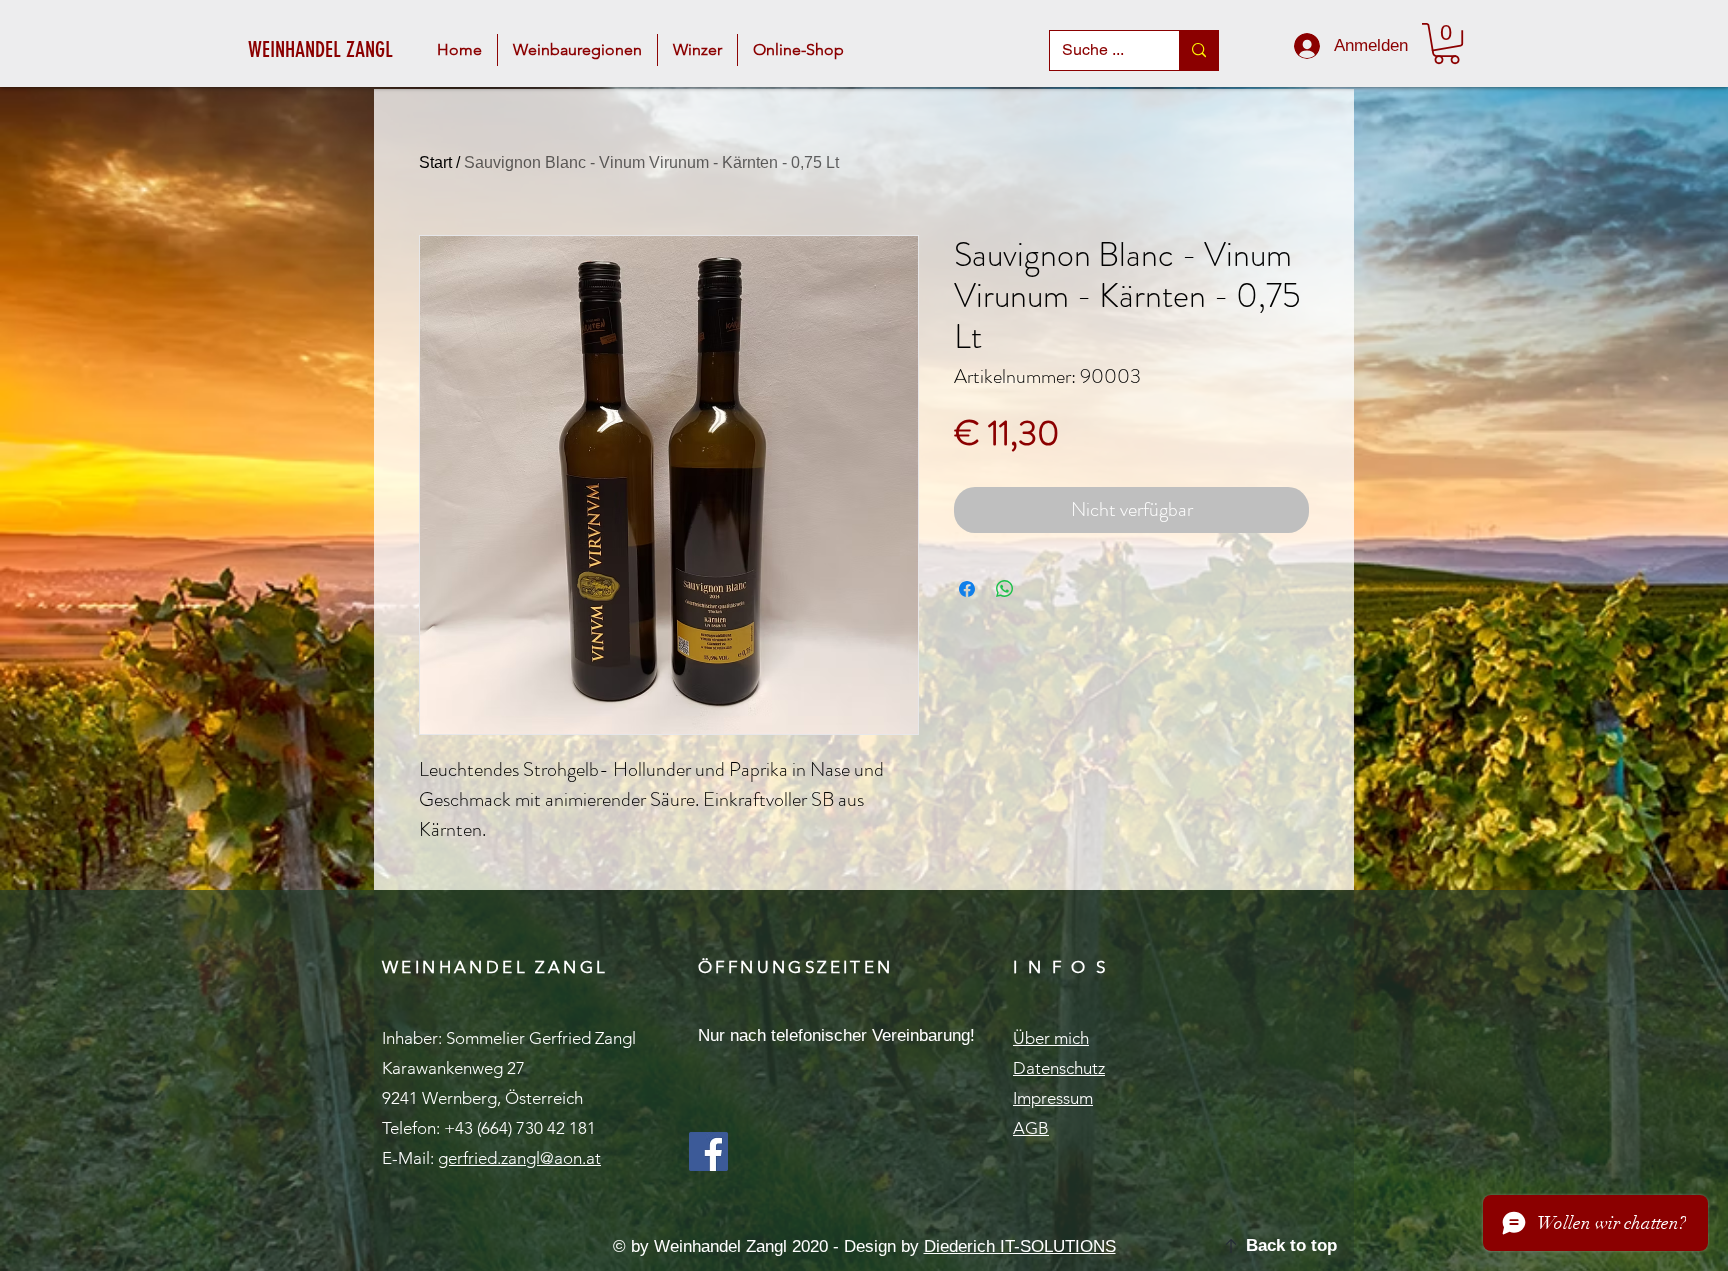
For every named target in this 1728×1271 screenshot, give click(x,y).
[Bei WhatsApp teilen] (1005, 589)
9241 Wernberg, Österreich (482, 1098)
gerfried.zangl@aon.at (519, 1158)
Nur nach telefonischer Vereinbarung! (836, 1035)
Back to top (1291, 1245)
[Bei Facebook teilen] (967, 589)
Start (435, 162)
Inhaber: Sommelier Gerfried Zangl (509, 1038)
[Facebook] (708, 1151)
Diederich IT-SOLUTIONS (1020, 1246)
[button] (577, 50)
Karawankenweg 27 (453, 1068)
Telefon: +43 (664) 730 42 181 (489, 1128)
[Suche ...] (1198, 50)
